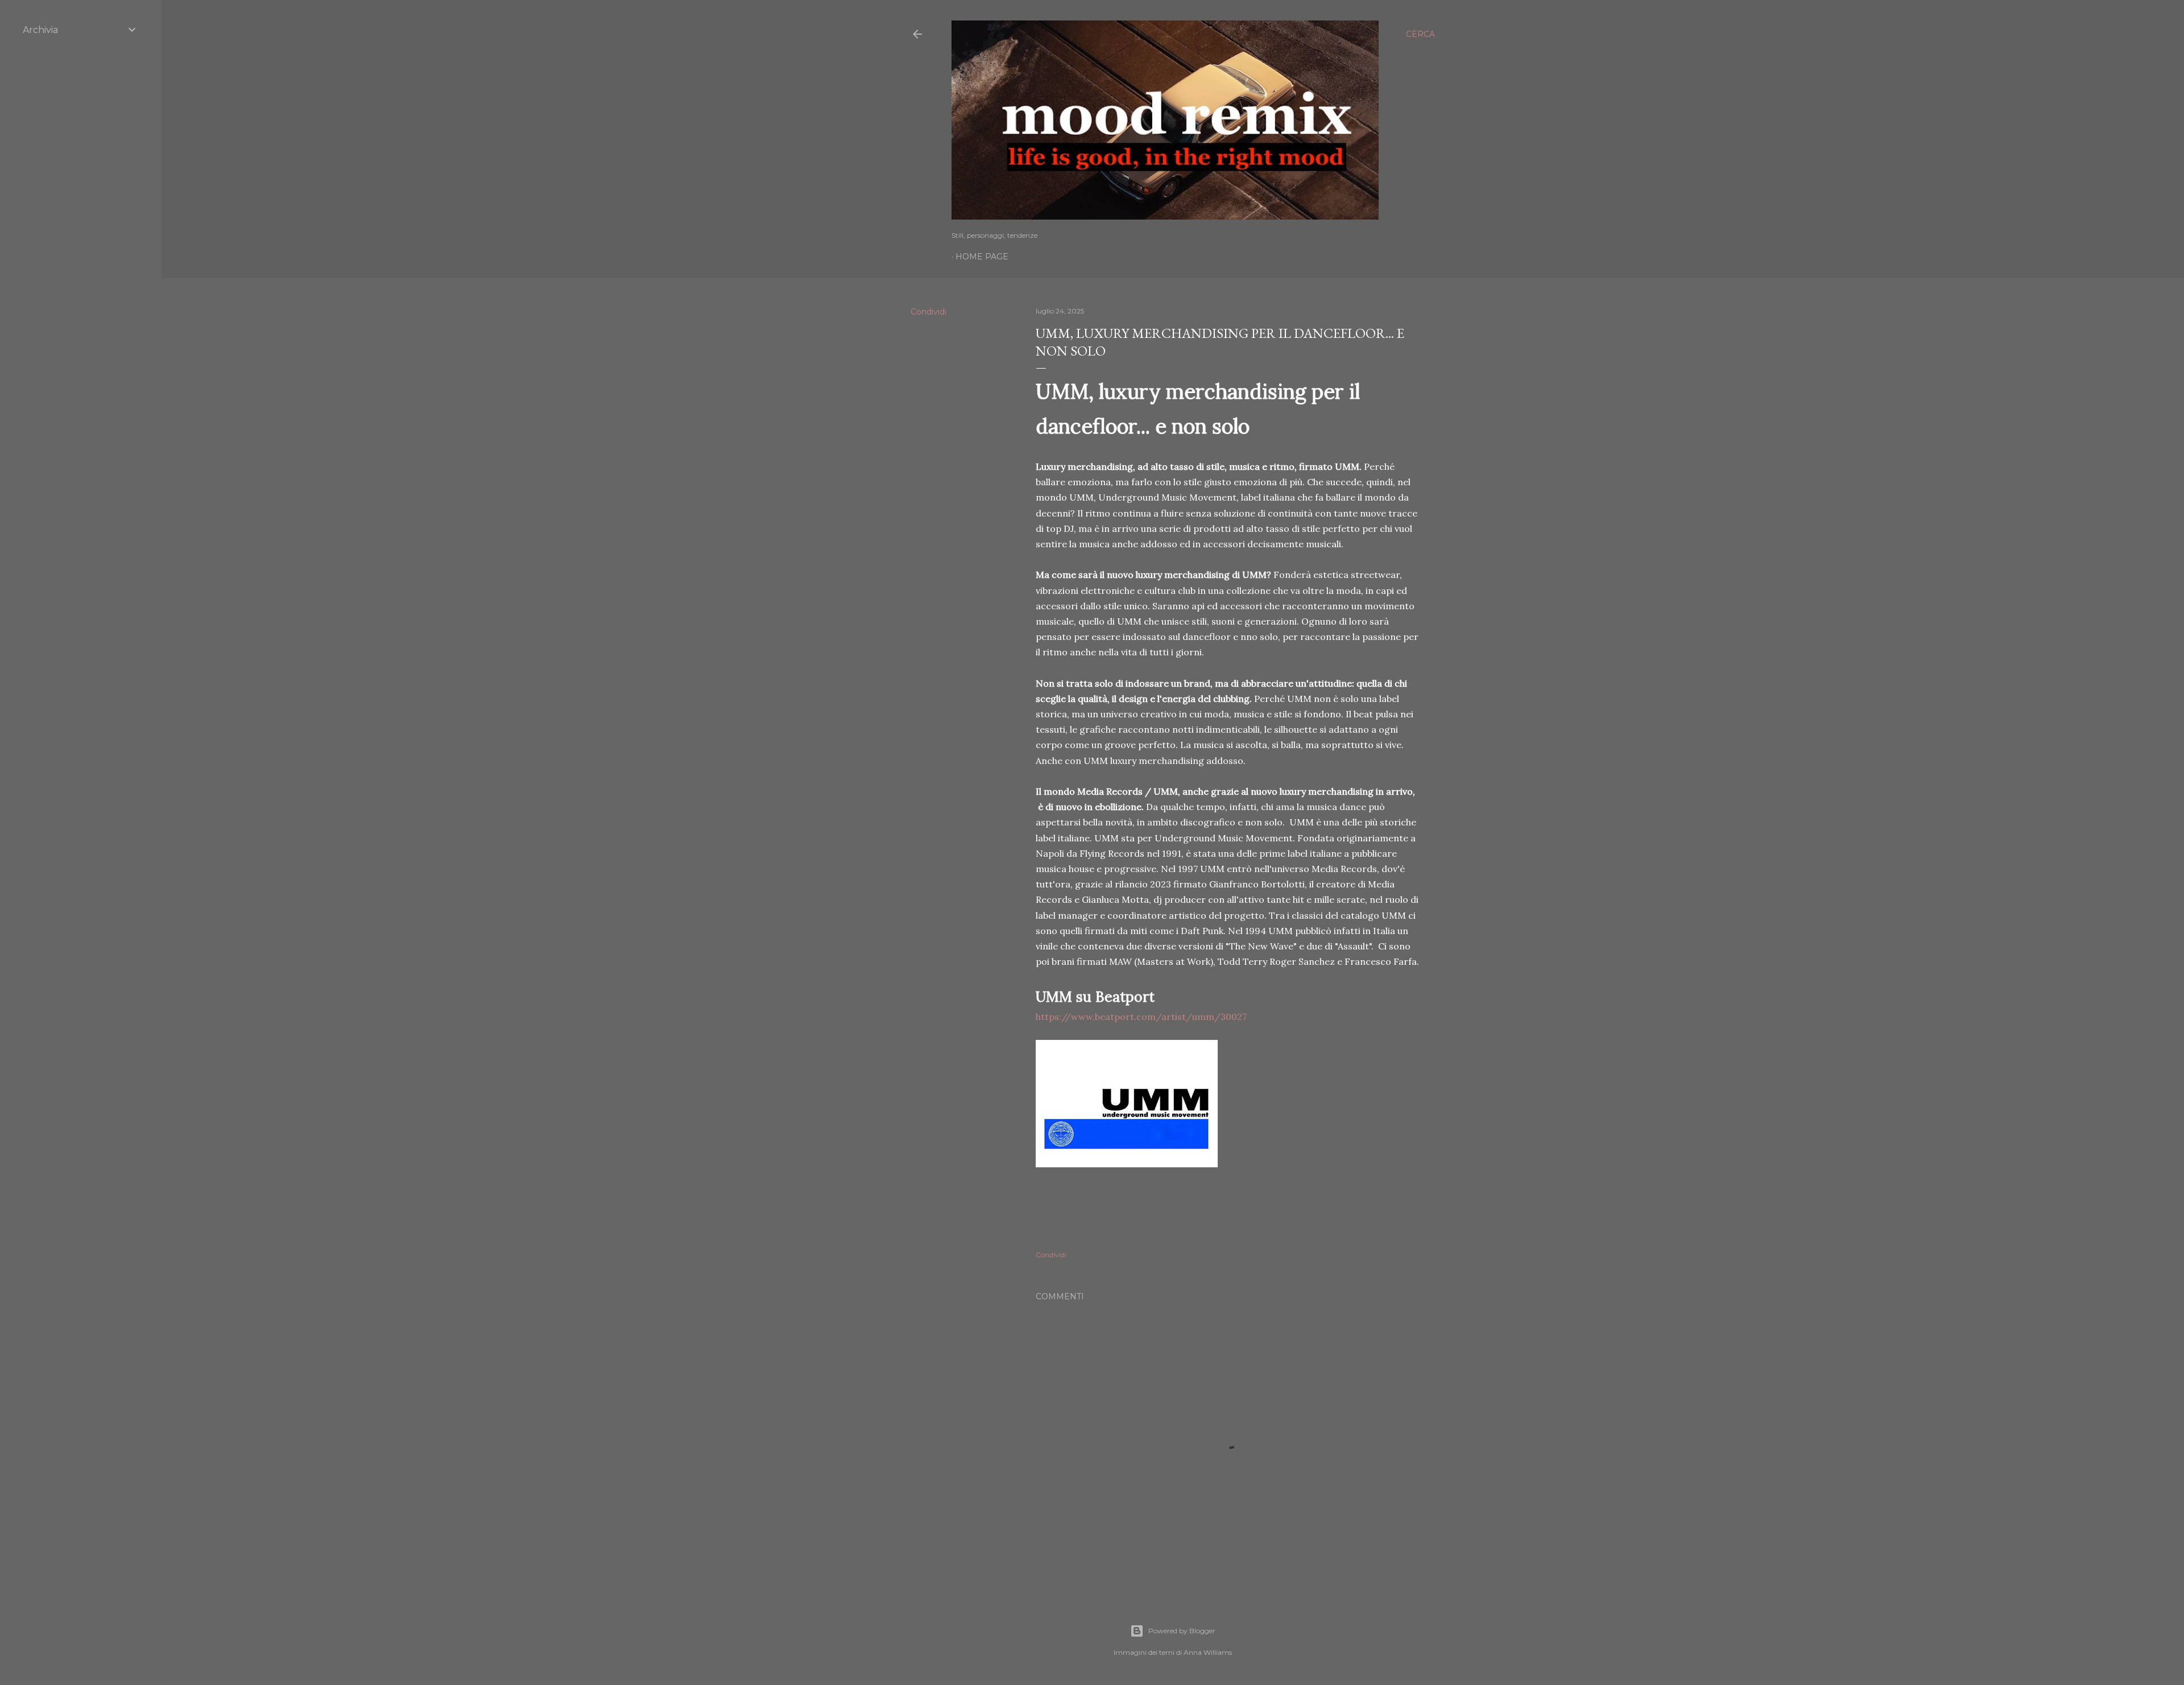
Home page (982, 257)
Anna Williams (1208, 1652)
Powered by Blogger (1182, 1631)
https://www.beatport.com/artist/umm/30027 (1141, 1017)
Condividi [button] (928, 312)
